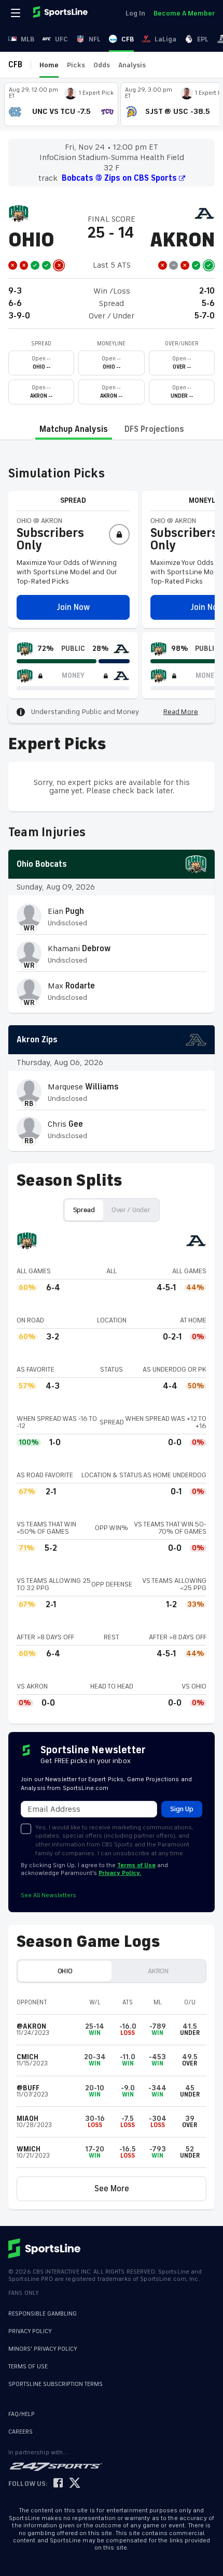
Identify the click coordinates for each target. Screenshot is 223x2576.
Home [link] (49, 65)
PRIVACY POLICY (30, 2331)
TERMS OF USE (28, 2367)
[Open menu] (17, 13)
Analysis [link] (132, 65)
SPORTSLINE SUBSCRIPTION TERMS (55, 2384)
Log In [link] (135, 13)
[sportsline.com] (61, 13)
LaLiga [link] (165, 39)
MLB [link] (27, 39)
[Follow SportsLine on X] (75, 2484)
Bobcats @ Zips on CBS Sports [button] (119, 178)
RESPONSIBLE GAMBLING (43, 2314)
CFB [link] (128, 39)
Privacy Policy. (120, 1873)
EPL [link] (203, 39)
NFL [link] (95, 39)
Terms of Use (136, 1865)
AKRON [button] (158, 1971)
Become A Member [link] (184, 13)
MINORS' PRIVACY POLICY (43, 2349)
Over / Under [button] (131, 1210)
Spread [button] (84, 1210)
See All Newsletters (48, 1895)
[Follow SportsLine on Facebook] (58, 2484)
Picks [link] (76, 65)
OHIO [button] (65, 1971)
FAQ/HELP (22, 2414)
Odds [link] (102, 65)
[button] (73, 607)
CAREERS (20, 2432)
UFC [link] (61, 39)
